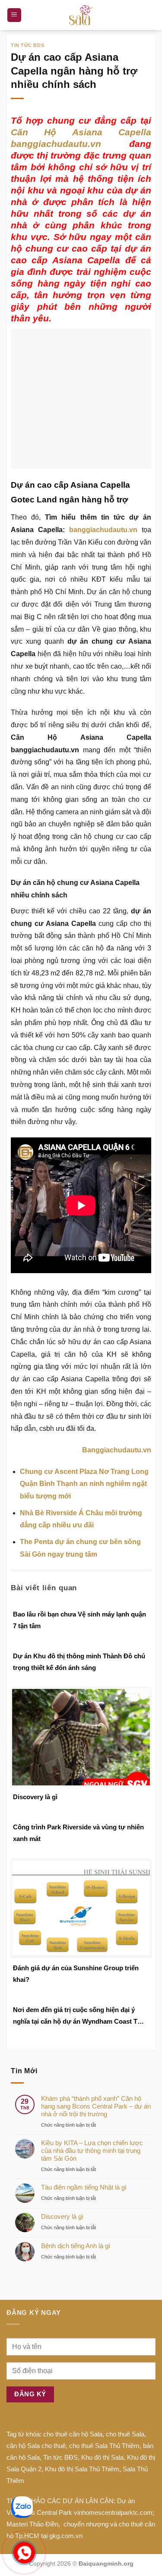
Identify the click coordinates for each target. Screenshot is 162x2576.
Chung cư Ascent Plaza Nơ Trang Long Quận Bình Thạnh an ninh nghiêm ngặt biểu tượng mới (84, 1484)
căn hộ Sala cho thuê (36, 2446)
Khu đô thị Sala (102, 2457)
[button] (14, 15)
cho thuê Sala (125, 2434)
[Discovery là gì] (81, 1737)
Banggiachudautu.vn (117, 1450)
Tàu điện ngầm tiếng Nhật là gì (84, 2187)
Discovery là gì (35, 1797)
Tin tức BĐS (60, 2457)
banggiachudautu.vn (103, 530)
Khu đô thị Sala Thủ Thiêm (82, 2469)
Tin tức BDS (27, 45)
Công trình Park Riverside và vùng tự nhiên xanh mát (78, 1833)
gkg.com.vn (66, 2536)
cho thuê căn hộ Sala (73, 2434)
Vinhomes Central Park (39, 2512)
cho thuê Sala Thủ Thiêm (104, 2446)
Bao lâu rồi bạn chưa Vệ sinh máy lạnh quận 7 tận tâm (79, 1620)
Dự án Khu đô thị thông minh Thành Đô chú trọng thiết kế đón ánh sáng (79, 1662)
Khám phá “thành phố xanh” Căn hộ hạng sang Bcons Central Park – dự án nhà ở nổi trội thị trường (96, 2106)
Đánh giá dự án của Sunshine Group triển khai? (76, 1974)
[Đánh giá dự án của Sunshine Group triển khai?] (81, 1908)
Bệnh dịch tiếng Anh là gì (76, 2246)
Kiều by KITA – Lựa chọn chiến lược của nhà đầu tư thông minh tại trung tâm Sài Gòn (92, 2151)
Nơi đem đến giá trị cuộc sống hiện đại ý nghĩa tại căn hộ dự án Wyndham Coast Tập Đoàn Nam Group (79, 2017)
